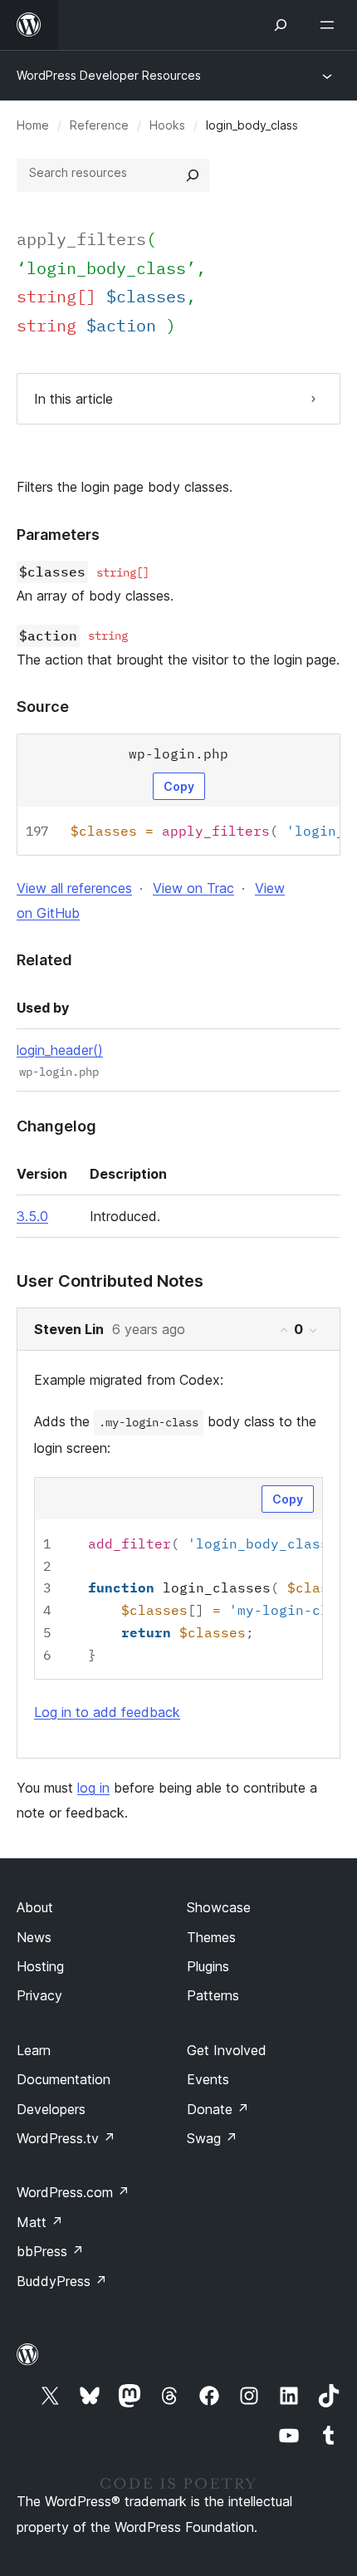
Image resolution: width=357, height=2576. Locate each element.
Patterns (213, 1995)
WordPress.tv (66, 2138)
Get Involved (227, 2050)
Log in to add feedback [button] (107, 1712)
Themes (211, 1937)
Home (33, 125)
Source (43, 707)
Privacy (39, 1995)
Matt (40, 2222)
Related (44, 960)
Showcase (219, 1907)
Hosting (40, 1966)
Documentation (64, 2079)
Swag (212, 2138)
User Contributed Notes (110, 1281)
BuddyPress (62, 2281)
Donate (218, 2109)
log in (93, 1788)
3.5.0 (32, 1216)
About (35, 1907)
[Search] (193, 175)
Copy (179, 786)
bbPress (50, 2251)
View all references (74, 888)
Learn (34, 2050)
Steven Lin (69, 1329)
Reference (99, 125)
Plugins (208, 1966)
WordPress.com (73, 2192)
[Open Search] (281, 25)
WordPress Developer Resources (109, 75)
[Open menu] (330, 25)
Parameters (58, 535)
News (34, 1937)
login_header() (60, 1050)
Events (208, 2079)
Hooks (167, 125)
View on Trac (193, 888)
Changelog (56, 1126)
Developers (51, 2109)
